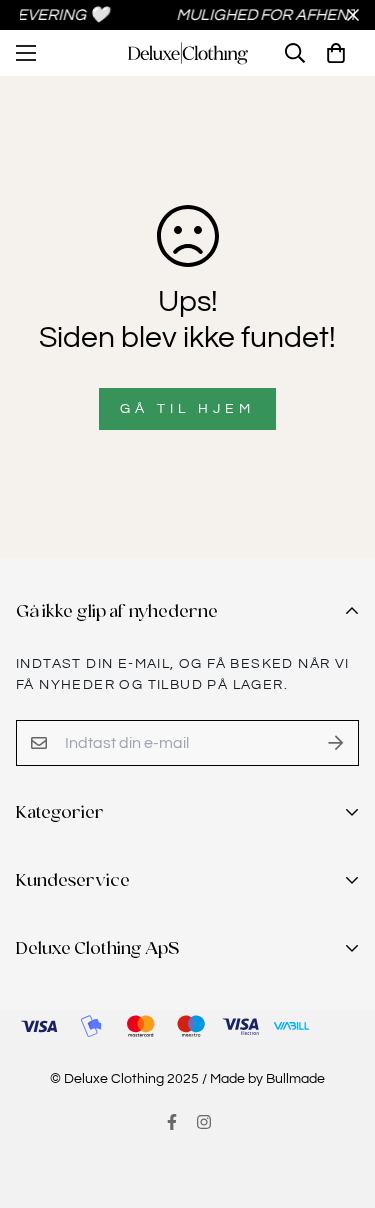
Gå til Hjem (187, 409)
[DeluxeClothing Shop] (187, 53)
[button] (336, 53)
